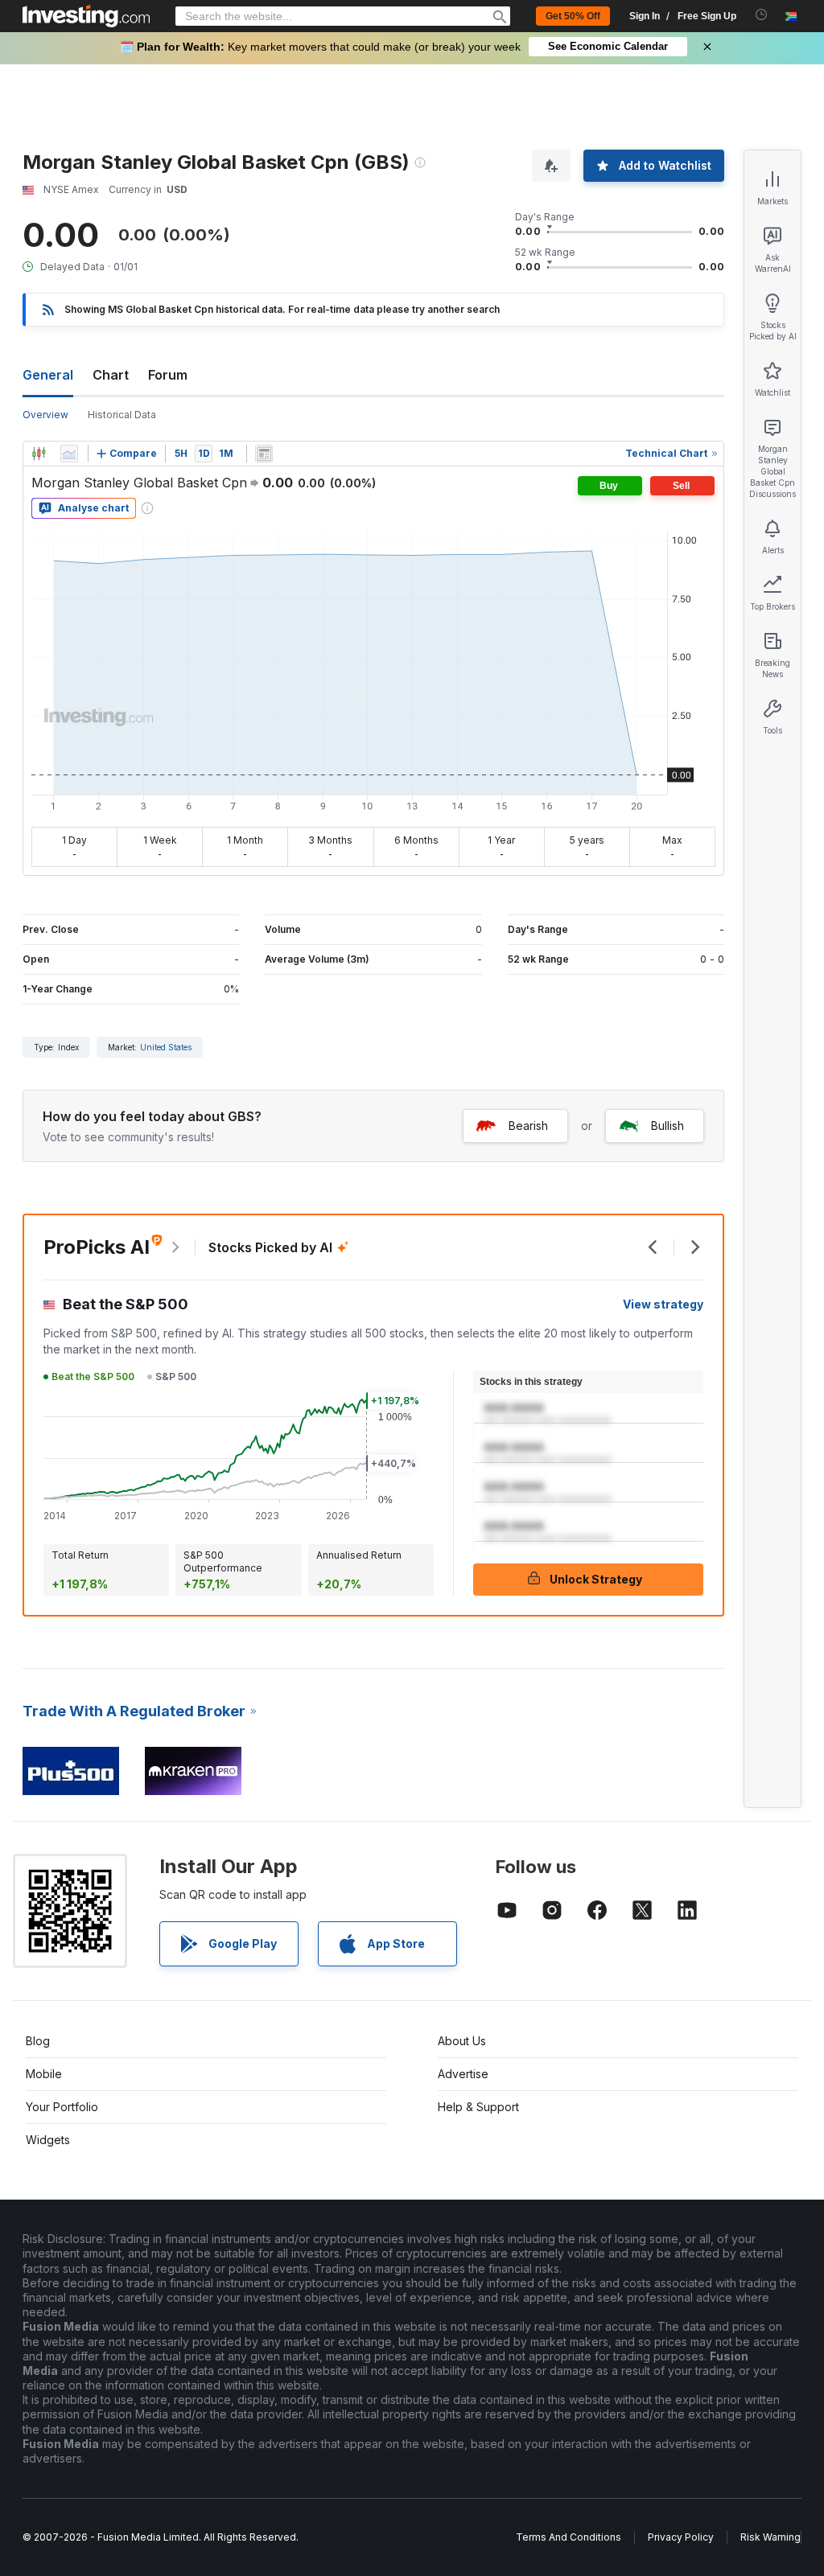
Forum (168, 375)
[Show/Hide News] (264, 454)
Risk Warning (770, 2537)
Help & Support (478, 2107)
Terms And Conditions (569, 2537)
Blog (38, 2041)
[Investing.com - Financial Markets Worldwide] (86, 16)
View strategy (663, 1304)
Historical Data (122, 415)
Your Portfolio (62, 2107)
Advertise (463, 2074)
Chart (111, 375)
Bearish (528, 1126)
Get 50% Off (573, 16)
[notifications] (762, 15)
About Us (462, 2041)
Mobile (44, 2074)
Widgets (48, 2140)
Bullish (667, 1126)
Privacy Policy (681, 2537)
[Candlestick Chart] (39, 454)
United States (166, 1047)
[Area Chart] (69, 454)
